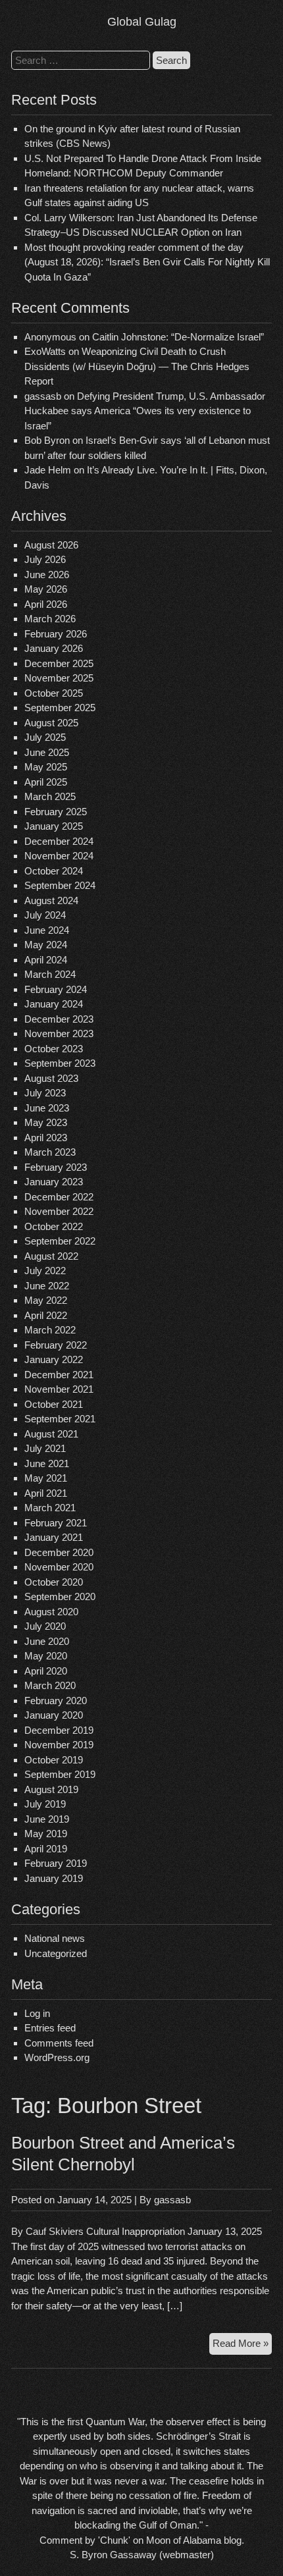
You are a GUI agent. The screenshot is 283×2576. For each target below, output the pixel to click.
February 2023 (56, 1167)
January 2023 (54, 1182)
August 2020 (51, 1612)
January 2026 (54, 648)
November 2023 (59, 1033)
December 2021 (59, 1375)
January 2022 (54, 1359)
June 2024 (47, 930)
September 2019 (60, 1774)
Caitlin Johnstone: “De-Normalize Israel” (178, 337)
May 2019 (46, 1834)
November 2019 (59, 1745)
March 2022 (50, 1330)
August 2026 (51, 545)
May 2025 (46, 767)
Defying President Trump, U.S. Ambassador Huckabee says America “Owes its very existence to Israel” (145, 411)
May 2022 (46, 1300)
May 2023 (46, 1122)
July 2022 (45, 1271)
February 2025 (56, 812)
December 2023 (59, 1019)
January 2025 (54, 826)
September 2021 (60, 1419)
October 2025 (54, 693)
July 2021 (45, 1448)
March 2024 (50, 974)
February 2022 (56, 1345)
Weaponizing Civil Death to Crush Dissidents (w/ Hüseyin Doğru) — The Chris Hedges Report (137, 366)
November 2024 (59, 856)
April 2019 (46, 1849)
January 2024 (54, 1004)
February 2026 (56, 634)
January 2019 (54, 1878)
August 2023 (51, 1078)
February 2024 (56, 989)
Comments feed (59, 2043)
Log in (37, 2013)
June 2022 (47, 1286)
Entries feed (50, 2028)
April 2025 (46, 782)
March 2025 (50, 796)
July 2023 (45, 1093)
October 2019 (54, 1760)
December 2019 (59, 1730)
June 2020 (47, 1641)
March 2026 (50, 619)
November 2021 (59, 1389)
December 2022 (59, 1197)
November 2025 (59, 678)
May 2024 (46, 945)
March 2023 (50, 1152)
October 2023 (54, 1049)
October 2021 (54, 1404)
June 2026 (47, 575)
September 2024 (60, 885)
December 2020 (59, 1552)
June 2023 (47, 1108)
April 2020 (46, 1671)
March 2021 (50, 1508)
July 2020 (45, 1626)
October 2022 (54, 1226)
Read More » (242, 2346)
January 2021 (54, 1537)
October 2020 (54, 1582)
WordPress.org (57, 2057)
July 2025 (45, 737)
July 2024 (45, 915)
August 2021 (51, 1434)
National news (55, 1938)
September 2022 (60, 1241)
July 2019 (45, 1804)
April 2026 (46, 604)
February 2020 (56, 1701)
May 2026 (46, 589)
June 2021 (47, 1463)
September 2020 (60, 1597)
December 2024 (59, 841)
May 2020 (46, 1656)
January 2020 (54, 1715)
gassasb (172, 2200)
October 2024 (54, 871)
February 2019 (56, 1863)
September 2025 (60, 708)
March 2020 (50, 1685)
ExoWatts (45, 351)
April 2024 (46, 960)
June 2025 (47, 752)
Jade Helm (48, 470)
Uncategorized (56, 1953)
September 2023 (60, 1063)
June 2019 (47, 1819)
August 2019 (51, 1789)
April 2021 (46, 1493)
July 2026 (45, 559)
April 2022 (46, 1315)
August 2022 (51, 1256)
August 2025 (51, 723)
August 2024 (51, 900)
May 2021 (46, 1478)
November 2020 (59, 1567)
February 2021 (56, 1523)
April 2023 (46, 1138)
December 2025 (59, 663)
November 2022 (59, 1211)
